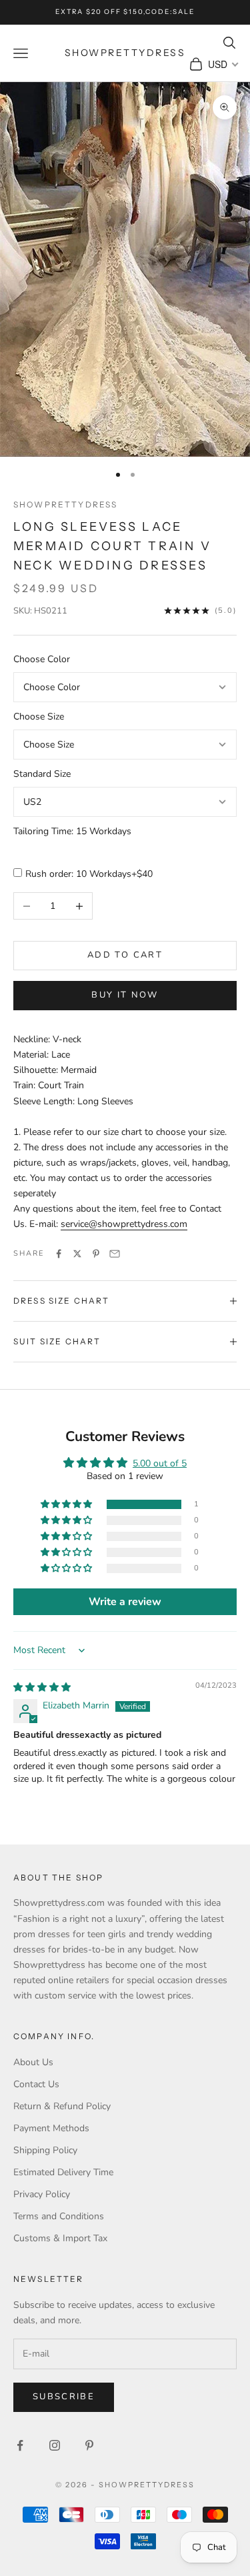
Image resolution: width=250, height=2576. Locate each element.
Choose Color (42, 659)
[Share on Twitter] (77, 1254)
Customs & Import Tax (60, 2238)
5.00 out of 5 (160, 1463)
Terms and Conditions (59, 2216)
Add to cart (125, 955)
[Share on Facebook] (59, 1254)
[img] (42, 1687)
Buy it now (125, 995)
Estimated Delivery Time (63, 2172)
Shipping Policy (45, 2150)
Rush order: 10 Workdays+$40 (89, 874)
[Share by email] (115, 1254)
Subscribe (64, 2397)
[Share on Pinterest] (96, 1254)
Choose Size (39, 717)
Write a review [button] (125, 1602)
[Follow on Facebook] (20, 2445)
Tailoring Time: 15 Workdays (72, 831)
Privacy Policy (42, 2194)
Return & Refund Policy (62, 2106)
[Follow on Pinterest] (89, 2445)
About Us (33, 2062)
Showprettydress (65, 504)
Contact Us (36, 2084)
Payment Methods (51, 2128)
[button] (67, 1505)
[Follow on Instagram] (55, 2445)
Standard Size (42, 774)
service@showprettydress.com (124, 1224)
